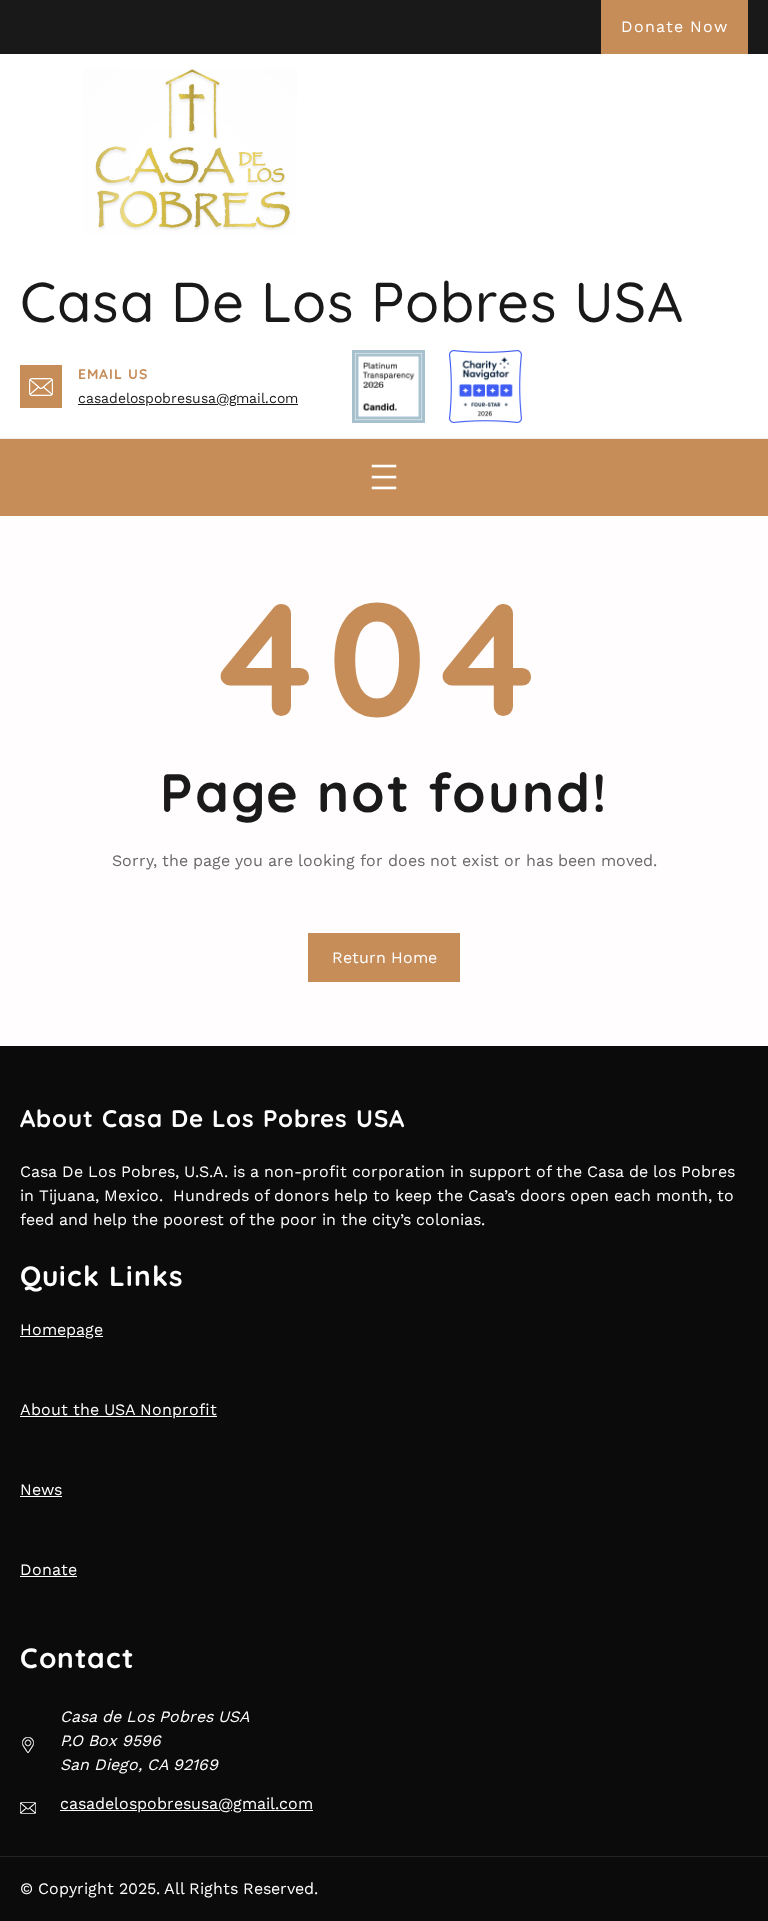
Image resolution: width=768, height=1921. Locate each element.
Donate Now (674, 26)
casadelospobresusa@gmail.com (188, 398)
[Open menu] (384, 477)
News (41, 1489)
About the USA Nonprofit (118, 1409)
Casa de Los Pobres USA (352, 301)
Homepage (61, 1329)
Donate (48, 1569)
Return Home (384, 957)
